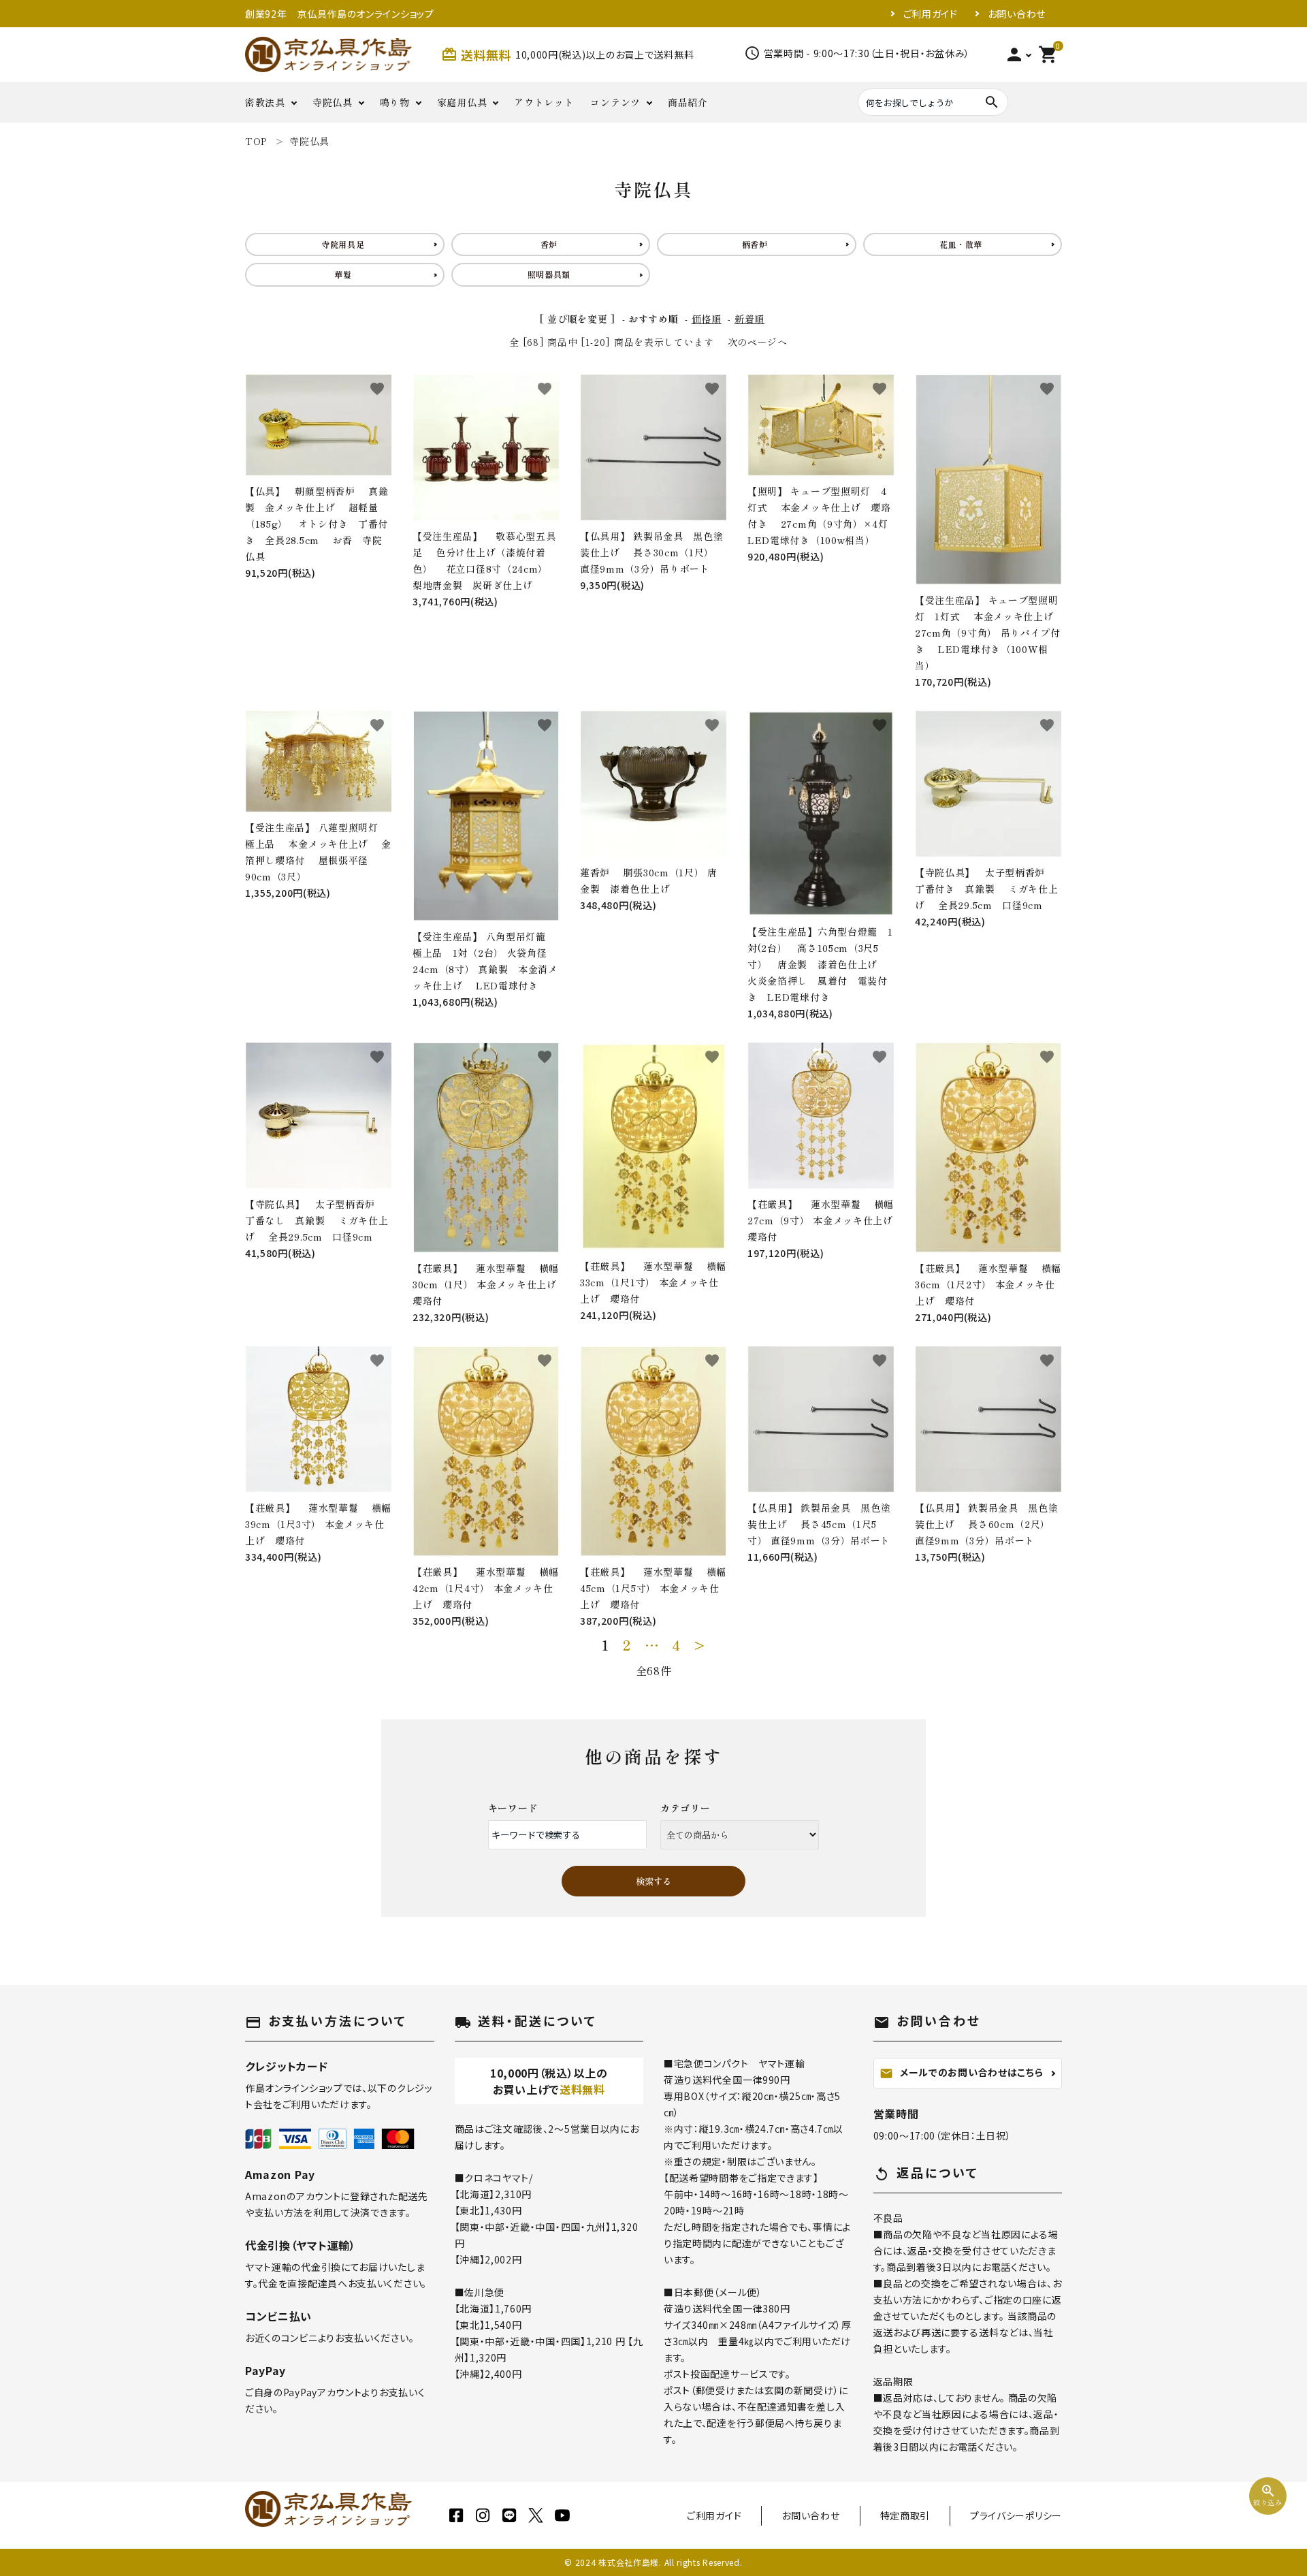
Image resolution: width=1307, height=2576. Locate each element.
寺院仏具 (333, 102)
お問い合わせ (1017, 14)
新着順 (749, 319)
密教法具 (265, 102)
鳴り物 (395, 102)
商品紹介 (688, 102)
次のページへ (758, 342)
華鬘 (343, 274)
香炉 (549, 244)
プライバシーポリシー (1016, 2515)
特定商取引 (905, 2515)
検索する (653, 1881)
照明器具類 (549, 274)
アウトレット (544, 102)
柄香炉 (755, 244)
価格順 (707, 319)
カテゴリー (685, 1808)
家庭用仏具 (462, 102)
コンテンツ (615, 102)
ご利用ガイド (931, 14)
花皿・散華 (961, 244)
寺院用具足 (343, 244)
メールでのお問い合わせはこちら (962, 2073)
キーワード (513, 1808)
